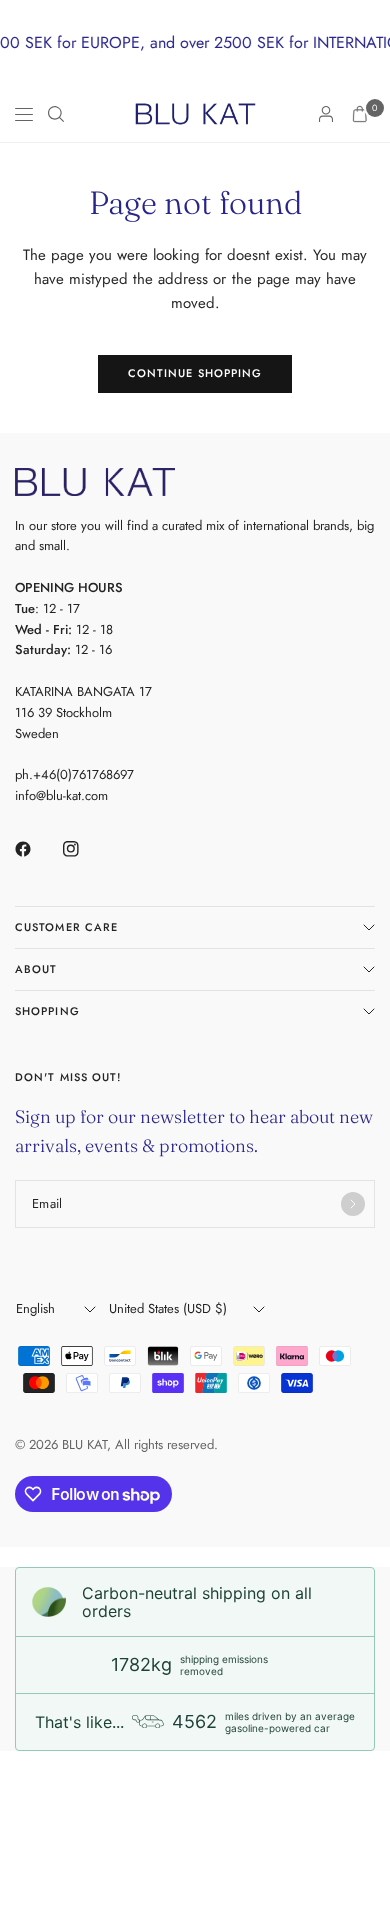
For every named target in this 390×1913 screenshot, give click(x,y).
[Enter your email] (353, 1204)
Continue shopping (195, 373)
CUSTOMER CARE (66, 927)
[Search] (56, 114)
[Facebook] (37, 849)
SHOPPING (47, 1011)
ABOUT (36, 969)
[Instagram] (85, 849)
